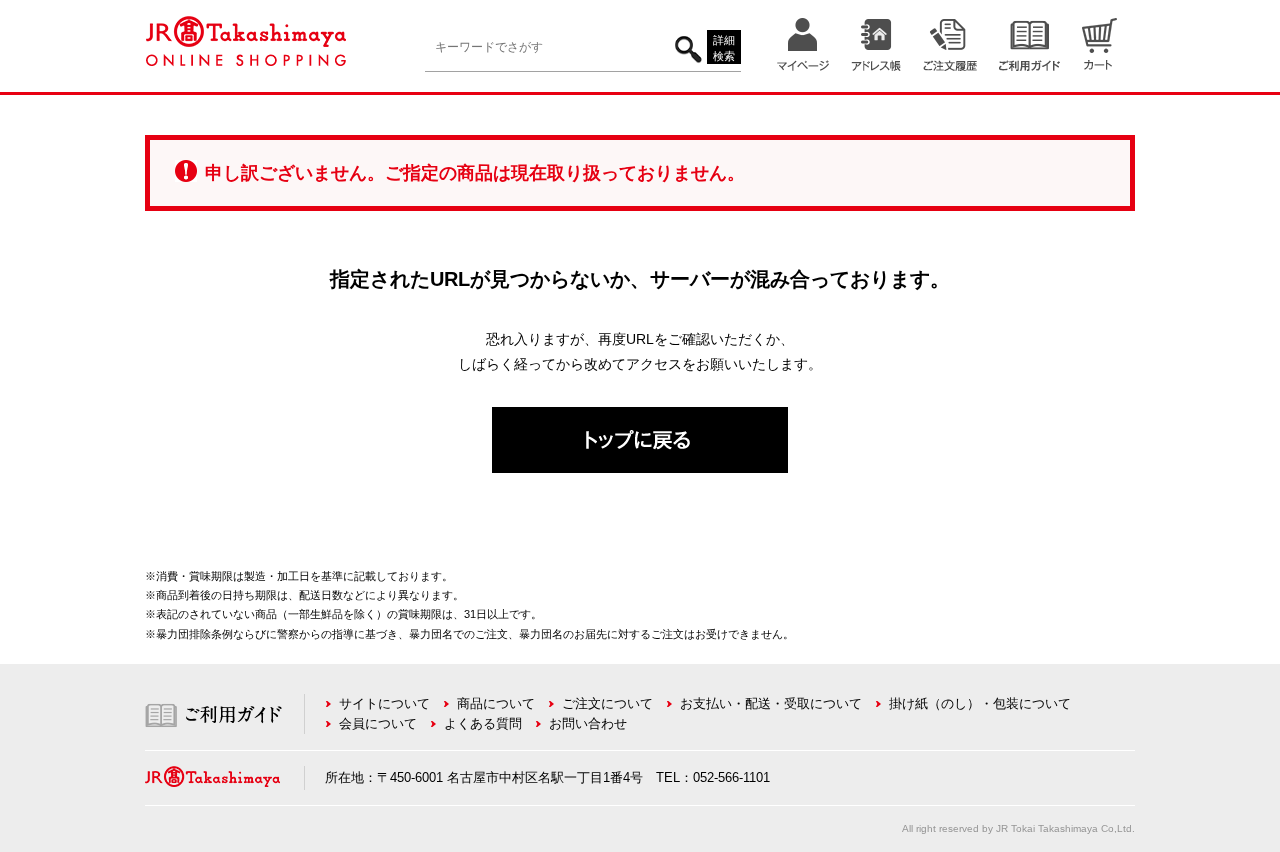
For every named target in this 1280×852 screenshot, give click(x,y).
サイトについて (384, 703)
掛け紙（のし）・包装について (980, 703)
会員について (378, 723)
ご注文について (607, 703)
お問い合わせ (588, 723)
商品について (496, 703)
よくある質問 (483, 723)
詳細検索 (724, 48)
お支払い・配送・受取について (771, 703)
